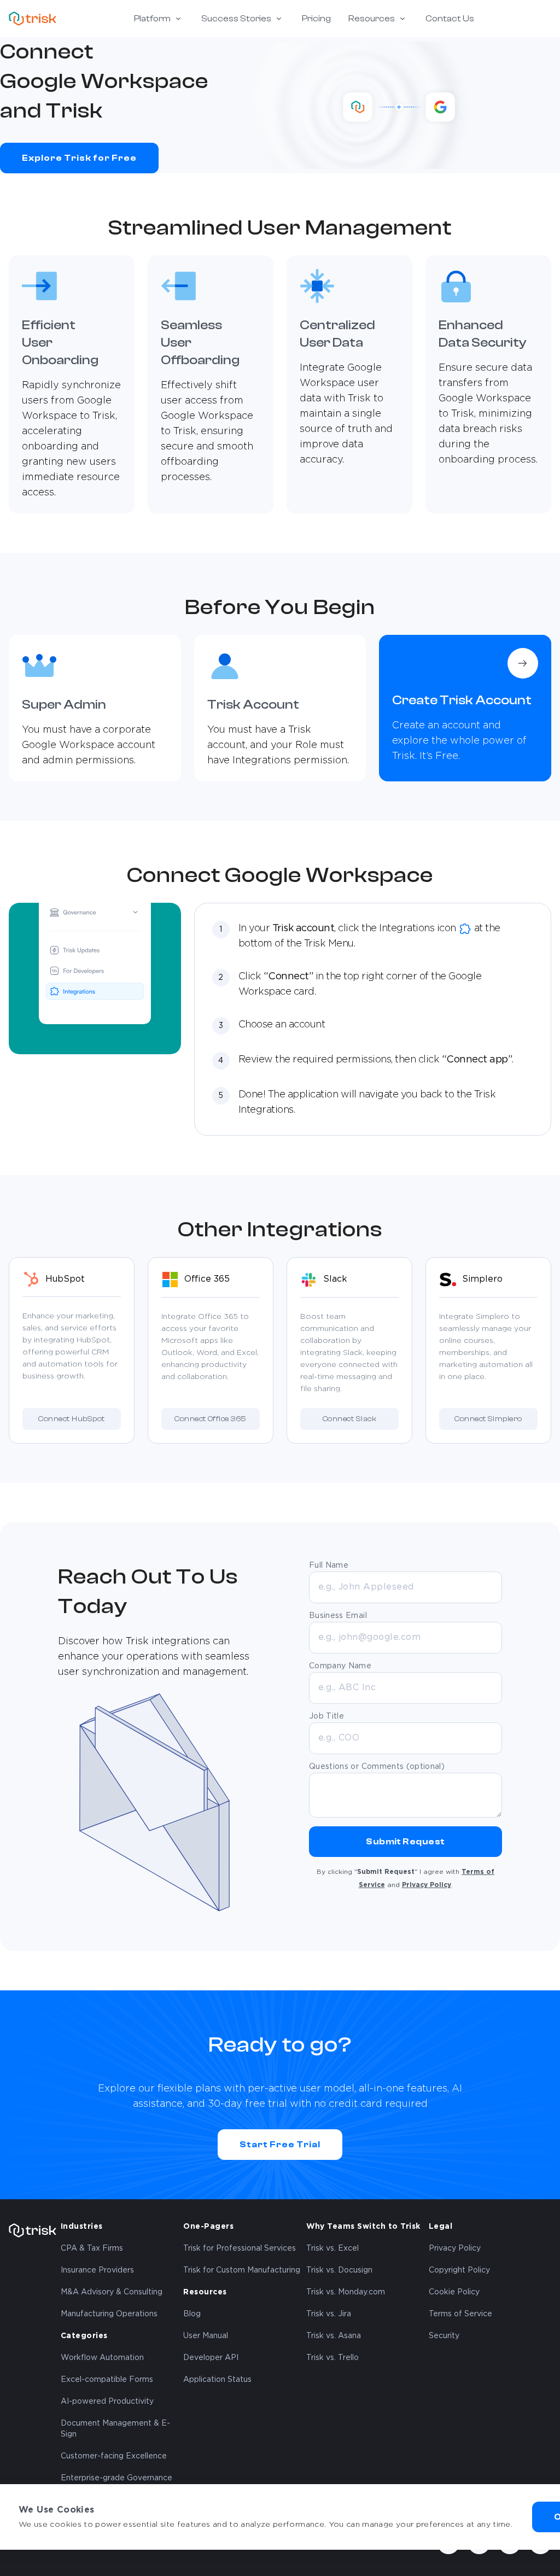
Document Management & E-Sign (115, 2429)
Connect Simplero (488, 1419)
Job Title (326, 1716)
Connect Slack (349, 1419)
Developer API (211, 2358)
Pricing (316, 19)
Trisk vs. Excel (332, 2248)
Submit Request (406, 1842)
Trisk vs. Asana (334, 2336)
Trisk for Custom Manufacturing (242, 2270)
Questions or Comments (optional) (377, 1767)
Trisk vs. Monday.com (346, 2292)
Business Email (338, 1616)
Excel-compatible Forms (107, 2380)
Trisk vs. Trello (332, 2358)
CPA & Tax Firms (92, 2248)
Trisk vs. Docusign (339, 2270)
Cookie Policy (454, 2292)
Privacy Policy (427, 1885)
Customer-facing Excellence (114, 2456)
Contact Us (450, 19)
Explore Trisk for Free (79, 158)
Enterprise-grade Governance (116, 2478)
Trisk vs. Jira (329, 2314)
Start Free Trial (280, 2145)
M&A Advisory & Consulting (112, 2292)
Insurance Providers (97, 2270)
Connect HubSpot (71, 1419)
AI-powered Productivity (107, 2402)
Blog (192, 2314)
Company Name (340, 1666)
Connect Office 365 (211, 1419)
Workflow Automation (102, 2358)
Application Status (217, 2380)
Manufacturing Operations (109, 2314)
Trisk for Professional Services (240, 2248)
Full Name (329, 1566)
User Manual (206, 2336)
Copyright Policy (459, 2270)
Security (444, 2336)
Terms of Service (460, 2314)
